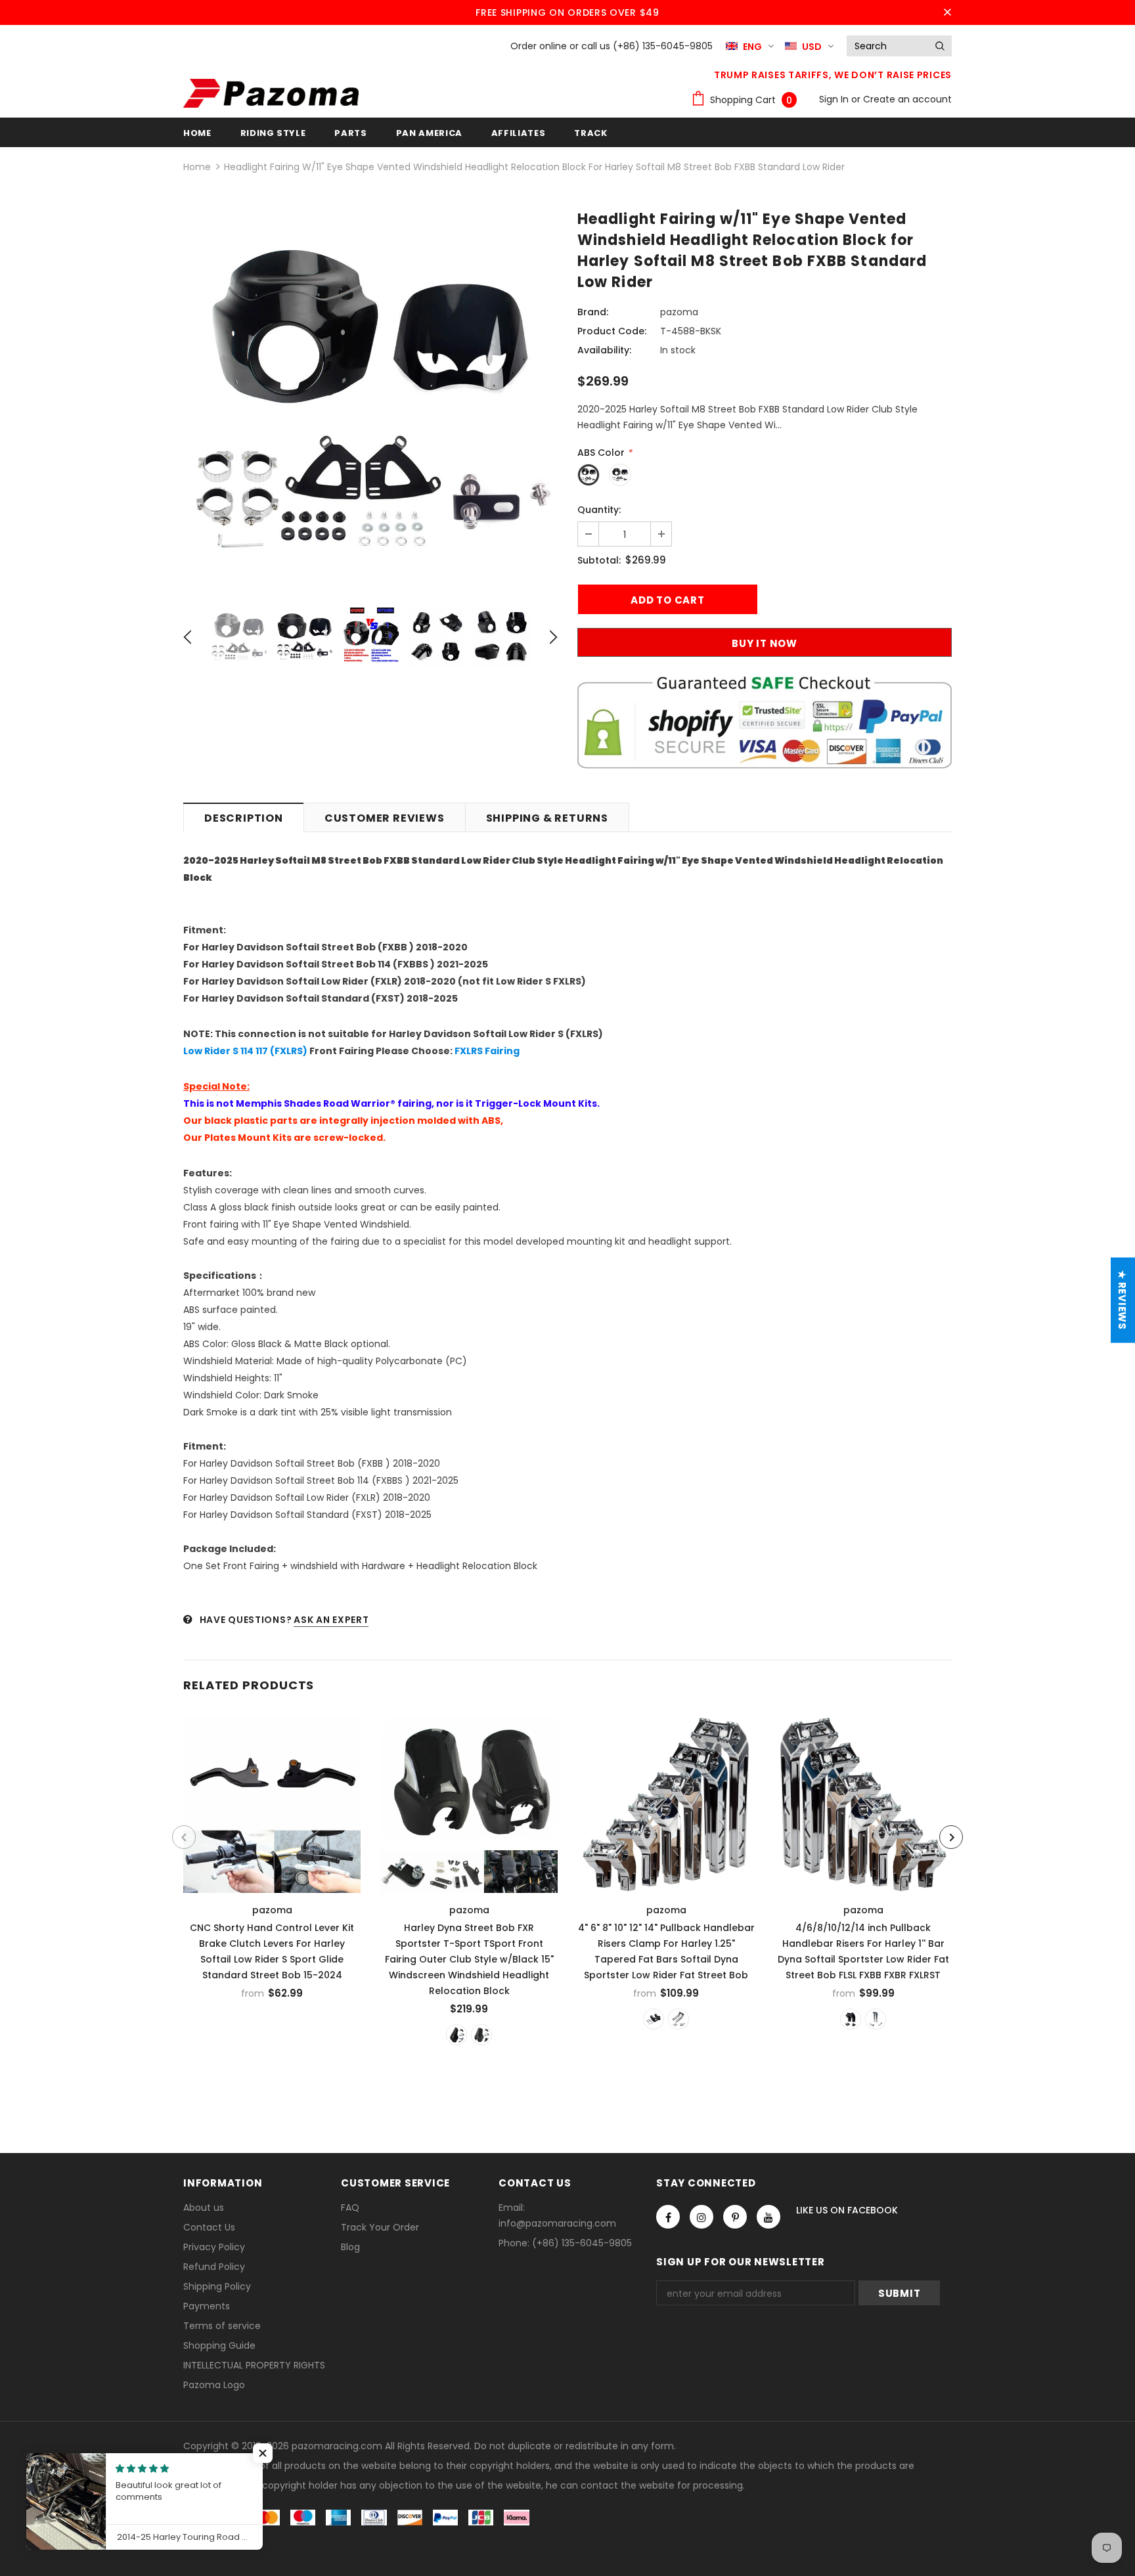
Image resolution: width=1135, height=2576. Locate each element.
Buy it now (765, 643)
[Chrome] (679, 2019)
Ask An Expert (331, 1620)
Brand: (593, 312)
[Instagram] (701, 2217)
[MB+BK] (481, 2035)
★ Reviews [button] (1122, 1300)
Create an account (907, 99)
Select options (273, 1801)
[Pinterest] (735, 2217)
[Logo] (271, 93)
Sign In (835, 99)
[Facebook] (668, 2217)
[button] (263, 2453)
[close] (947, 12)
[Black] (654, 2019)
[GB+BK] (456, 2035)
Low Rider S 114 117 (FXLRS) (245, 1051)
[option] (370, 401)
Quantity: (599, 510)
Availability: (604, 350)
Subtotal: (599, 560)
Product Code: (612, 331)
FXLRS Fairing (487, 1051)
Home (197, 167)
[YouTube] (768, 2217)
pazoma (679, 312)
